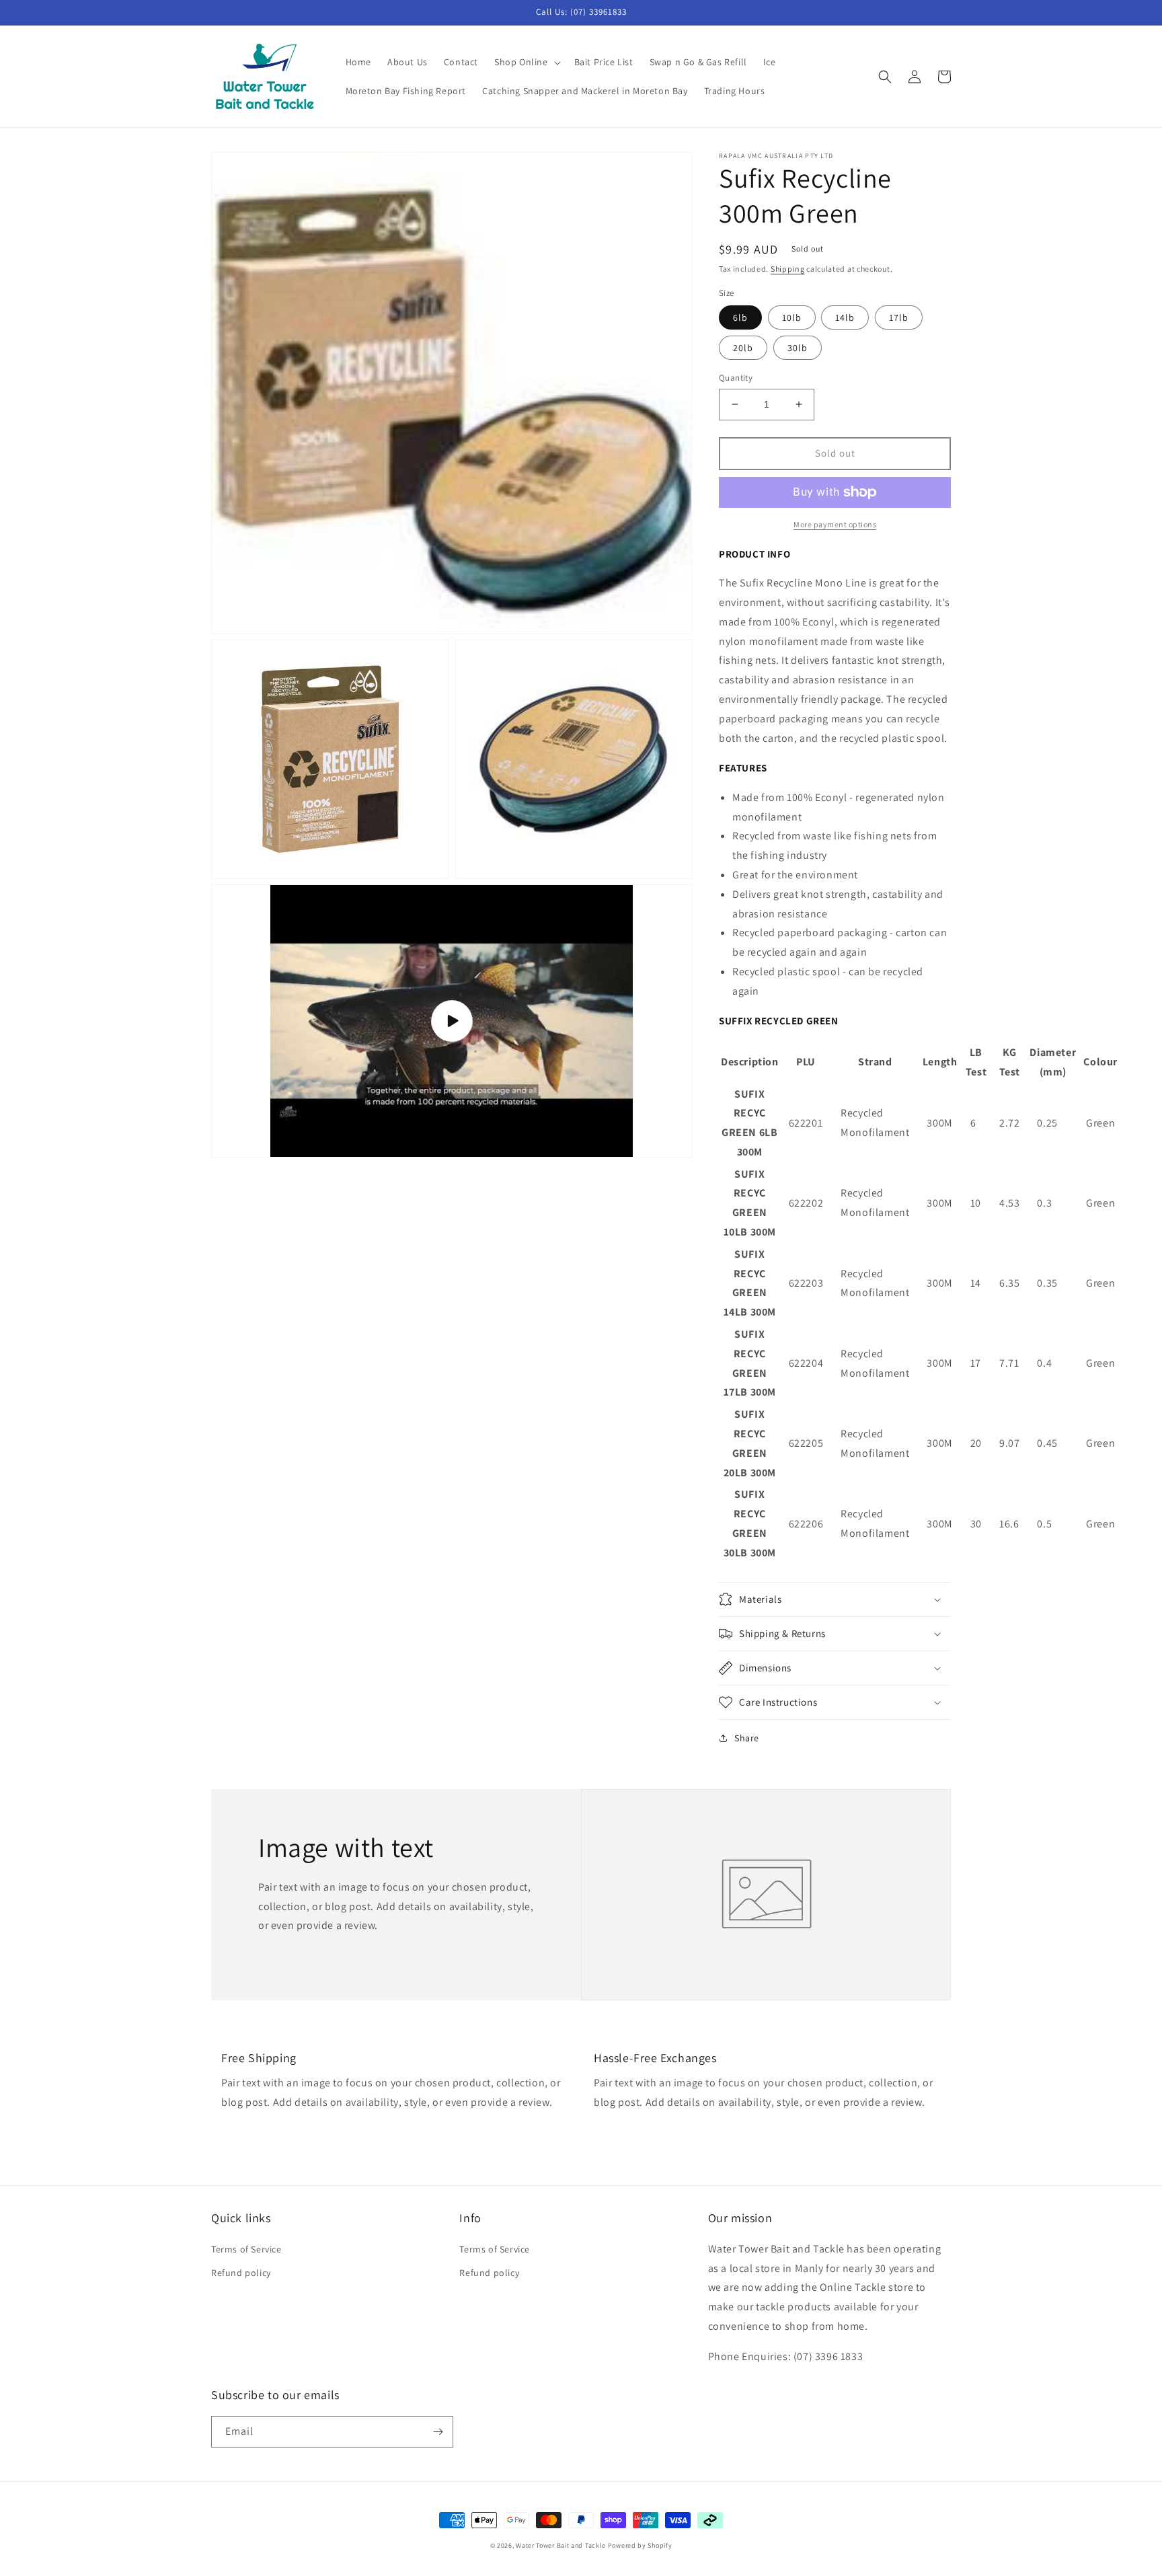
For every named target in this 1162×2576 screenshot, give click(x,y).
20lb (743, 348)
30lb (798, 348)
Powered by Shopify (640, 2545)
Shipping (788, 269)
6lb (740, 317)
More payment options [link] (835, 524)
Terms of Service (246, 2249)
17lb (899, 317)
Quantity (736, 378)
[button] (526, 62)
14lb (845, 317)
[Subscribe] (438, 2432)
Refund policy (241, 2273)
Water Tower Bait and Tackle (561, 2545)
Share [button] (747, 1738)
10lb (792, 317)
